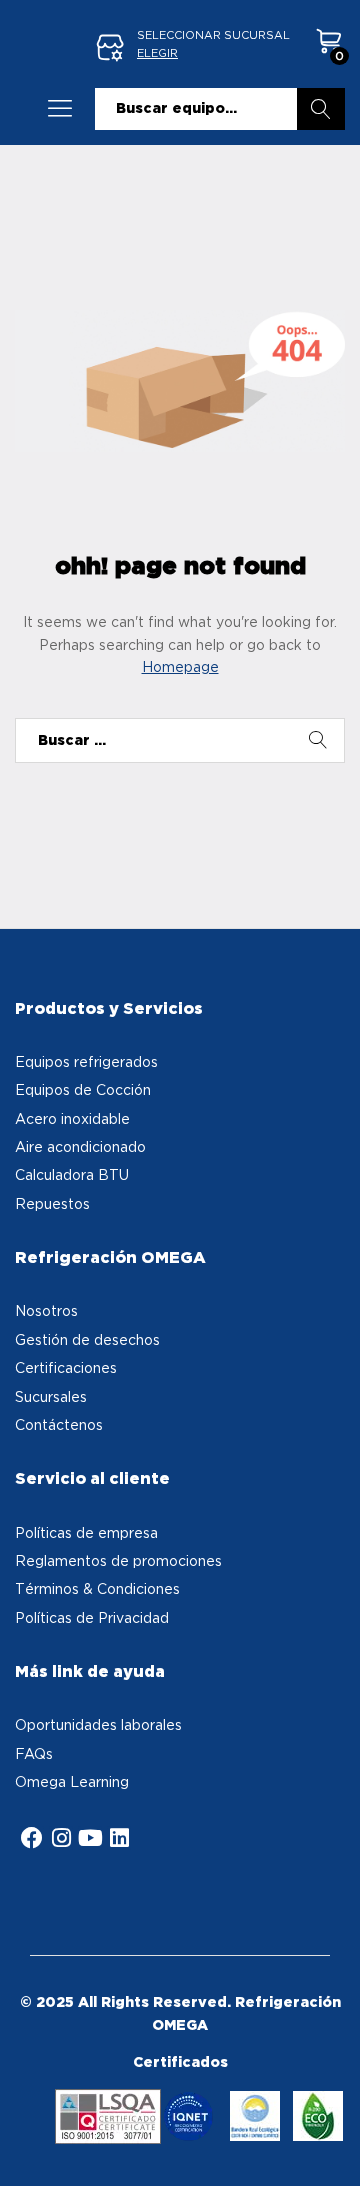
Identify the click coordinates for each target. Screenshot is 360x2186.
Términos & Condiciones (97, 1588)
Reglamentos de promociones (118, 1560)
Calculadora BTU (72, 1174)
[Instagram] (61, 1838)
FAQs (34, 1753)
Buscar (321, 109)
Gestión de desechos (87, 1339)
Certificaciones (66, 1367)
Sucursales (51, 1396)
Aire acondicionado (80, 1146)
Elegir (157, 53)
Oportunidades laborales (98, 1724)
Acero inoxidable (72, 1118)
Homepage (180, 666)
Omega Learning (72, 1781)
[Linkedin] (119, 1838)
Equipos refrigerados (86, 1061)
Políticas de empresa (86, 1532)
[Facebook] (32, 1838)
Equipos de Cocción (83, 1089)
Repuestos (52, 1203)
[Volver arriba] (332, 2147)
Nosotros (46, 1310)
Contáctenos (59, 1424)
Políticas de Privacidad (92, 1617)
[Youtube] (90, 1838)
